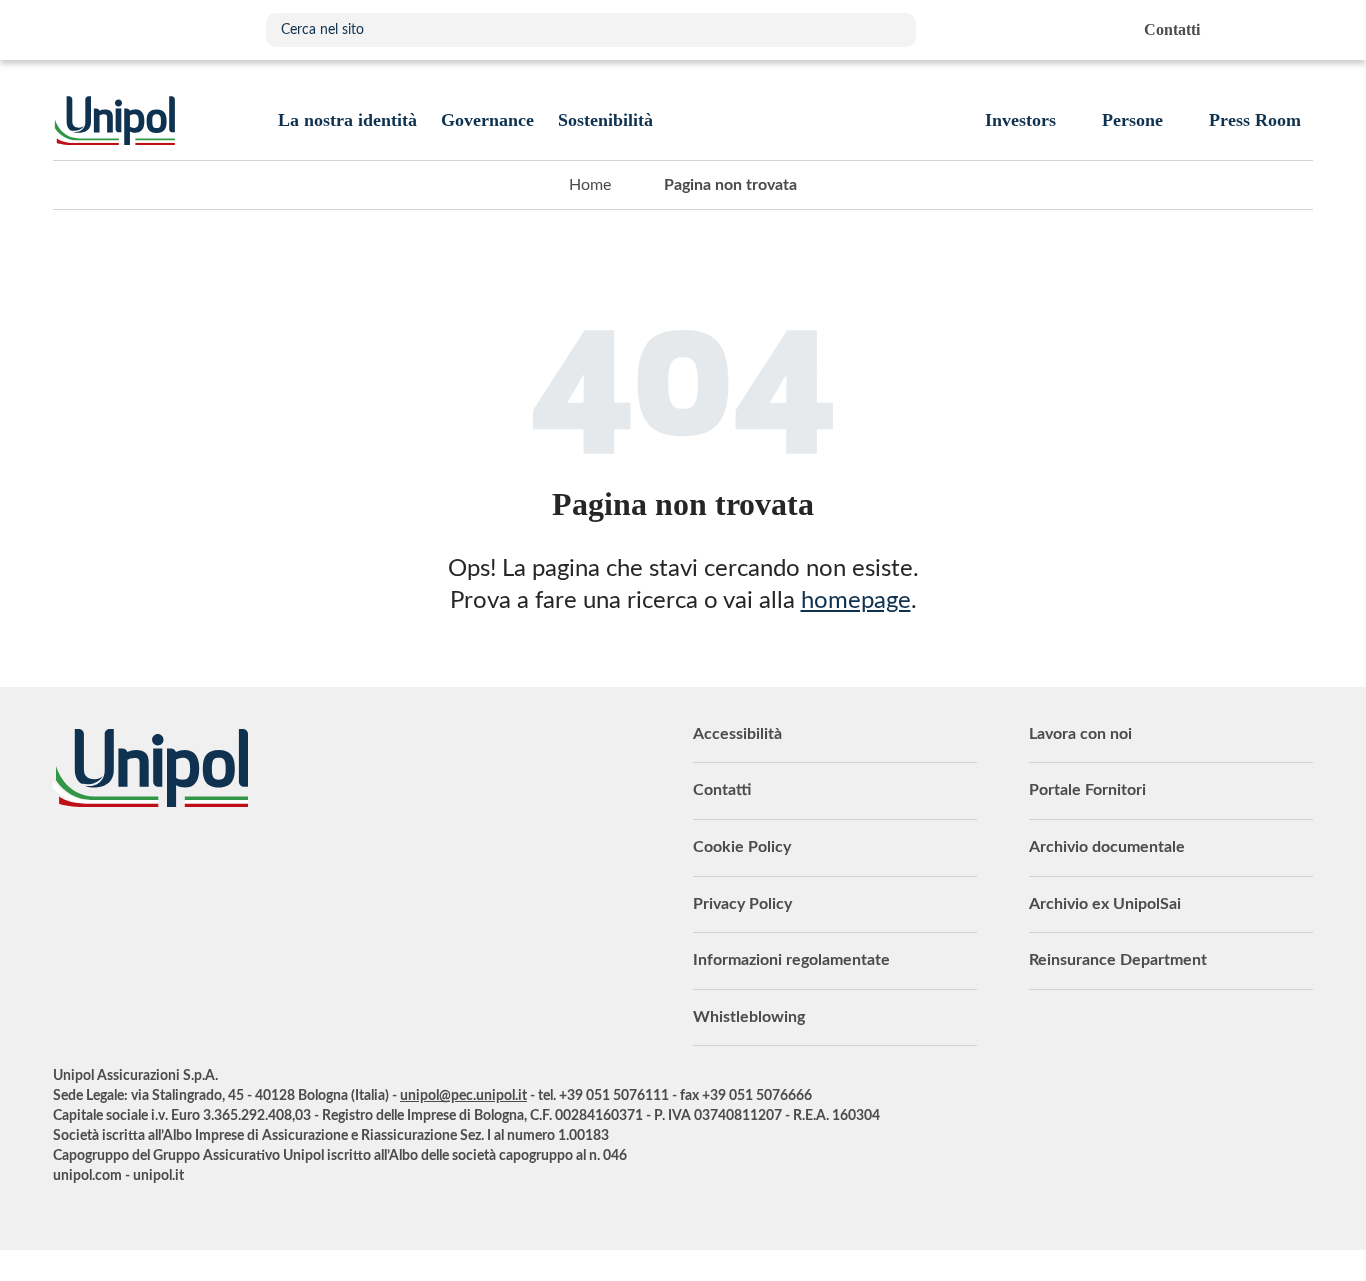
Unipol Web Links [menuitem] (1296, 30)
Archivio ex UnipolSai (1105, 904)
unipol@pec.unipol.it (463, 1096)
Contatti (722, 790)
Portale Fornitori (1087, 790)
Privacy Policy (742, 904)
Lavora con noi (1080, 734)
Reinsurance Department (1118, 960)
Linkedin (118, 862)
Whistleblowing (749, 1017)
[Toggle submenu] (347, 120)
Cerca (891, 30)
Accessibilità (737, 734)
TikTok (318, 862)
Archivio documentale (1107, 847)
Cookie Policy (742, 847)
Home (590, 185)
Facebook (218, 862)
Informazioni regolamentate (791, 960)
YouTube (68, 862)
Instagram (268, 862)
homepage (856, 601)
